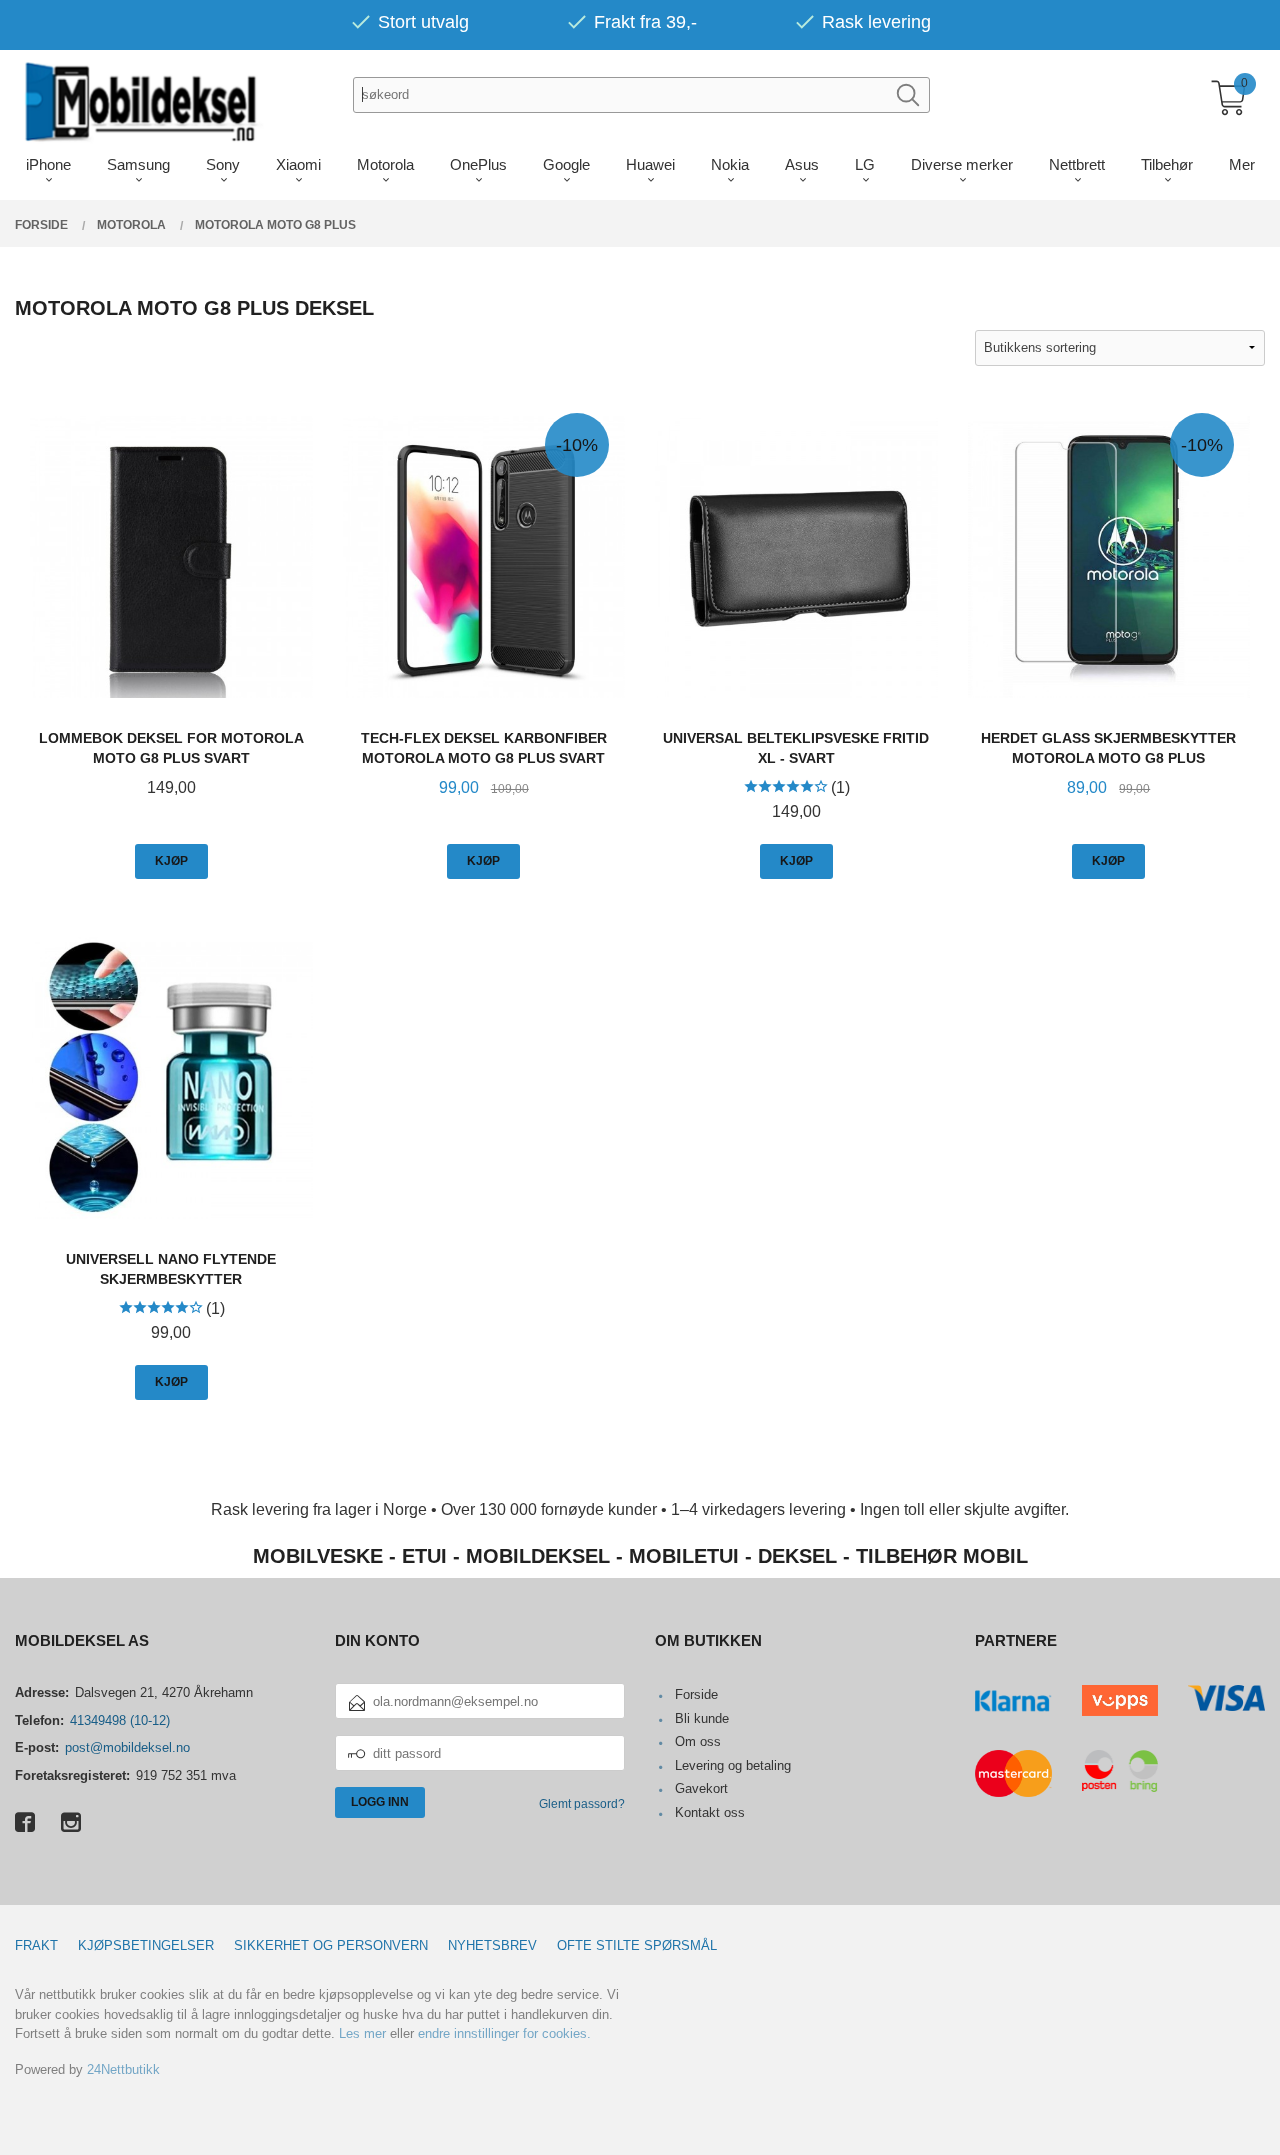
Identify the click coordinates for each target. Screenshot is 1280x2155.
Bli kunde (702, 1718)
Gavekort (701, 1788)
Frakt (36, 1945)
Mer (1242, 164)
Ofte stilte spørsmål (637, 1945)
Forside (696, 1694)
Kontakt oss (710, 1812)
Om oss (698, 1741)
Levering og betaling (733, 1765)
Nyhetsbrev (492, 1945)
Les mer (362, 2033)
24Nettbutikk (123, 2069)
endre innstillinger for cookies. (504, 2033)
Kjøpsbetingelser (146, 1945)
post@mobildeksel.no (127, 1747)
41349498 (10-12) (120, 1720)
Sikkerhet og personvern (331, 1945)
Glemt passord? (582, 1804)
